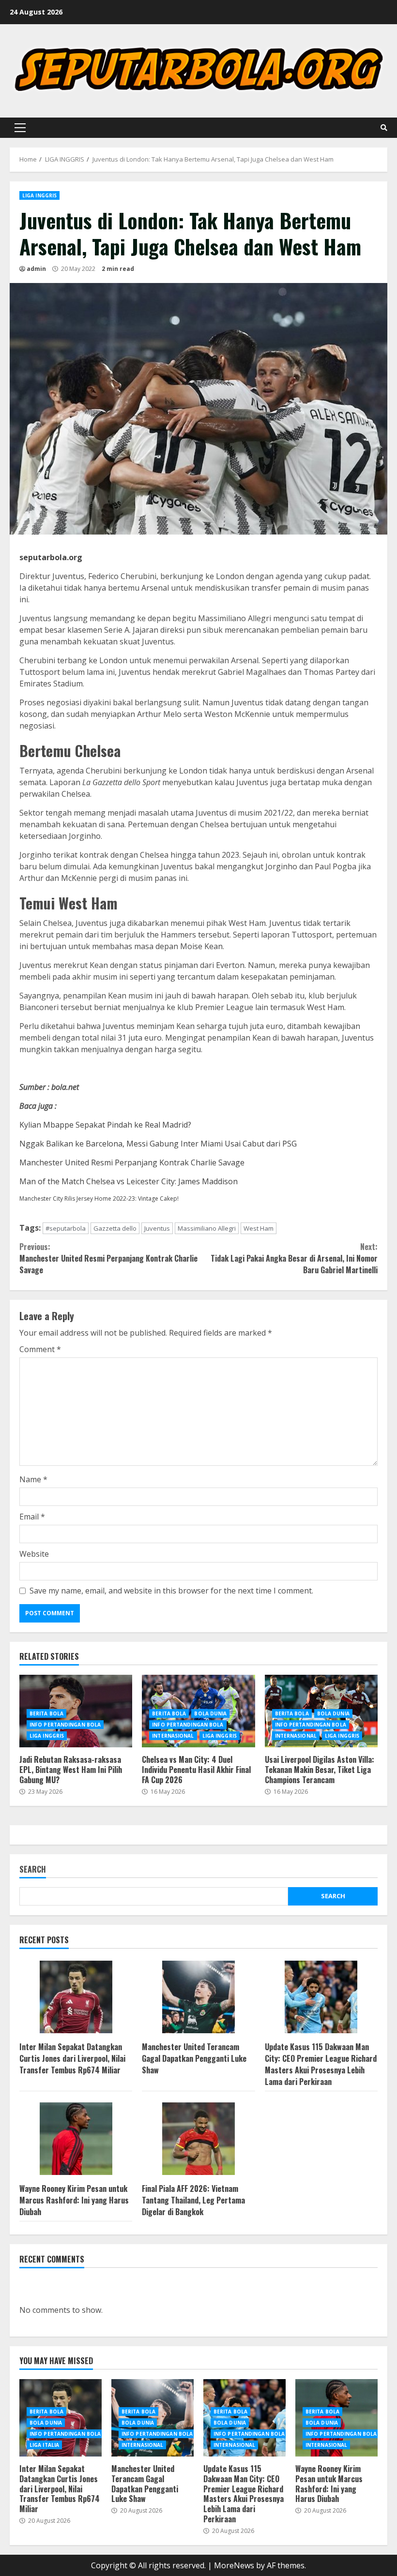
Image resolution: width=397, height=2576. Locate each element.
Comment (40, 1349)
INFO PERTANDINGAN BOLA (65, 1725)
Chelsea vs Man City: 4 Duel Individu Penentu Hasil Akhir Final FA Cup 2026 (196, 1770)
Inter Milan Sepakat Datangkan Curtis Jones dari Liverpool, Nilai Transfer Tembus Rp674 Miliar (72, 2058)
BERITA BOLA (46, 1713)
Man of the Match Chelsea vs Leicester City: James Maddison (129, 1181)
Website (34, 1554)
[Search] (384, 128)
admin (36, 269)
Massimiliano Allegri (207, 1228)
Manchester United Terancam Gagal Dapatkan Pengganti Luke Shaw (194, 2058)
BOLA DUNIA (210, 1713)
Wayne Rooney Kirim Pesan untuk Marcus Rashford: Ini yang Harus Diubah (74, 2200)
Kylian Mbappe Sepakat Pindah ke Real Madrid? (105, 1125)
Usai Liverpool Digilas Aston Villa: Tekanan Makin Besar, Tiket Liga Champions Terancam (320, 1770)
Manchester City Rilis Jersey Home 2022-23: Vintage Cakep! (99, 1199)
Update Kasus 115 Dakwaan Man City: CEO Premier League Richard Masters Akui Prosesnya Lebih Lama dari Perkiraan (321, 2064)
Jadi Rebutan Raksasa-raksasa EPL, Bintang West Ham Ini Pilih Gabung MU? (71, 1770)
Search (33, 1870)
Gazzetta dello (115, 1228)
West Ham (259, 1228)
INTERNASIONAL (173, 1736)
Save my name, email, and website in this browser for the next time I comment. (171, 1591)
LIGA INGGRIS (39, 195)
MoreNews (234, 2565)
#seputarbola (66, 1228)
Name (33, 1479)
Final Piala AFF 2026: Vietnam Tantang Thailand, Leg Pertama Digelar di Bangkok (193, 2200)
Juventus (157, 1228)
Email (32, 1517)
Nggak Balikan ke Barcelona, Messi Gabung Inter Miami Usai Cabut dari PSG (158, 1144)
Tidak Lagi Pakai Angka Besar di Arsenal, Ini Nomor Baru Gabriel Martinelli (294, 1258)
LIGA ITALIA (44, 2445)
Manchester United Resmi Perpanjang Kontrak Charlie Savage (132, 1162)
